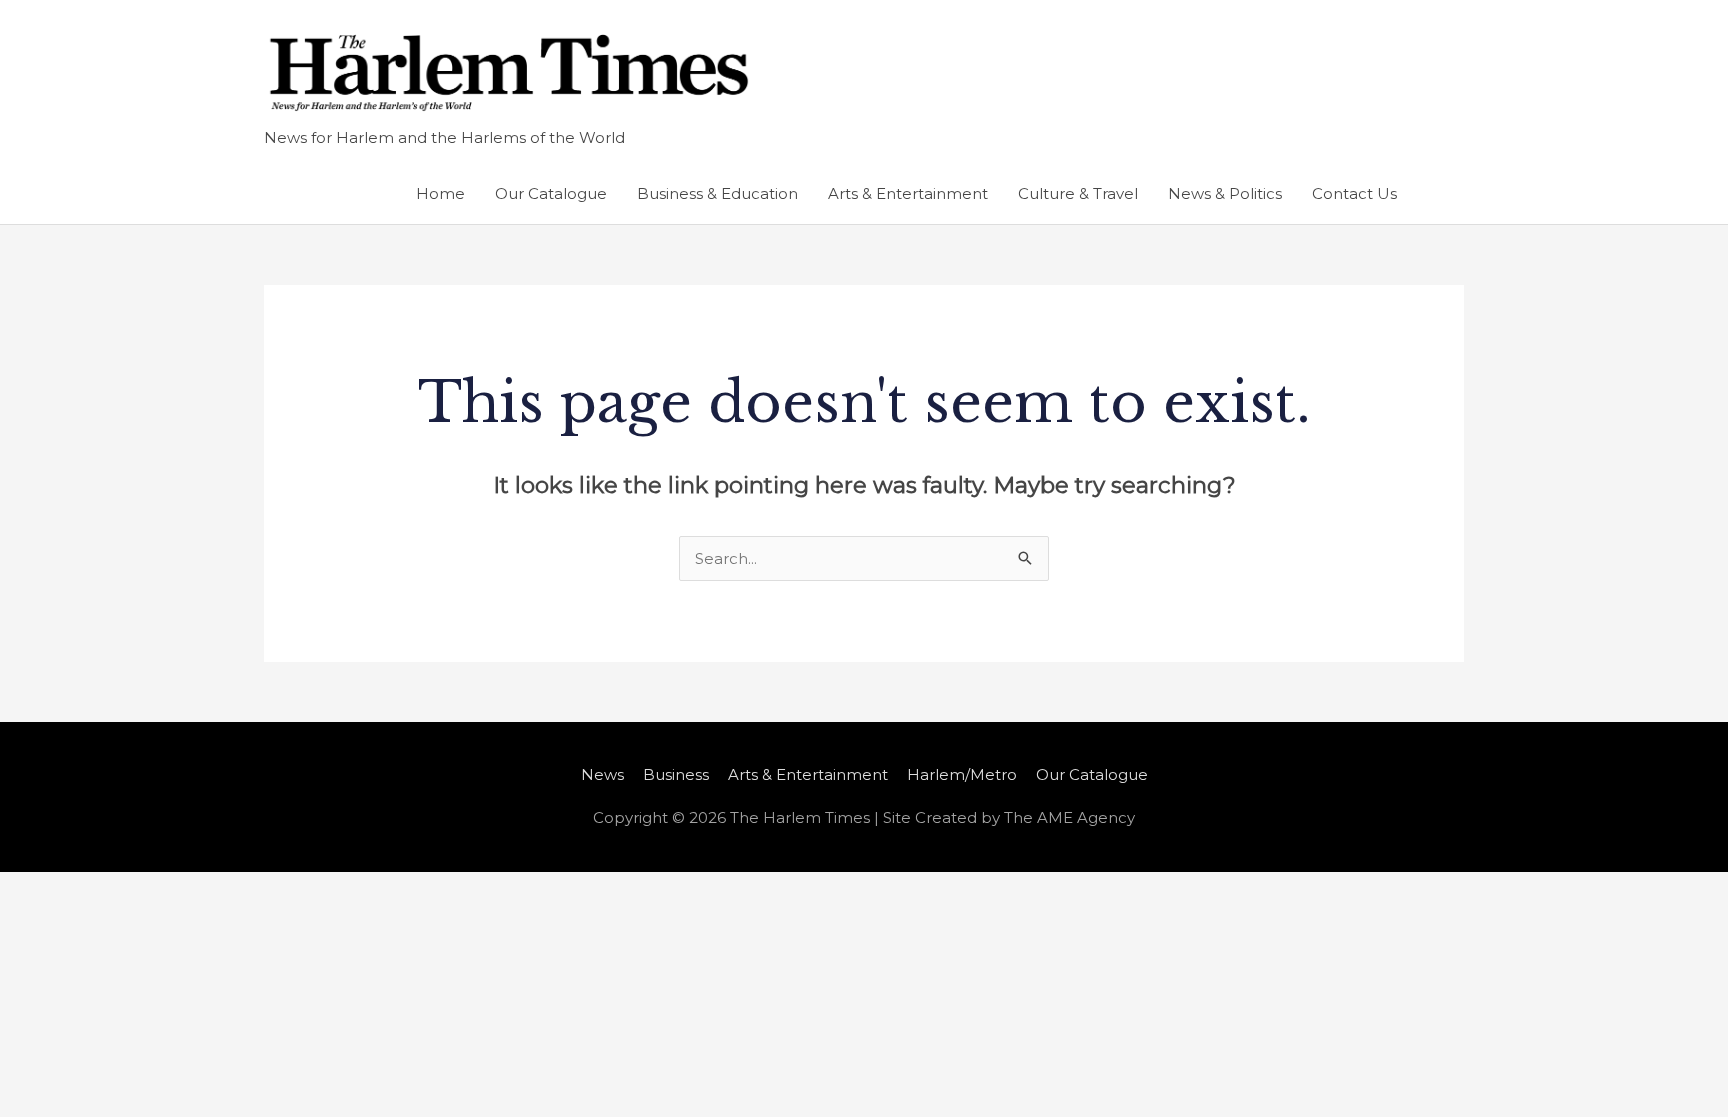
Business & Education (717, 193)
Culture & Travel (1078, 193)
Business (676, 774)
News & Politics (1225, 193)
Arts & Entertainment (908, 193)
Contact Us (1354, 193)
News (602, 774)
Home (440, 193)
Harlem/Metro (962, 774)
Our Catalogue (551, 193)
